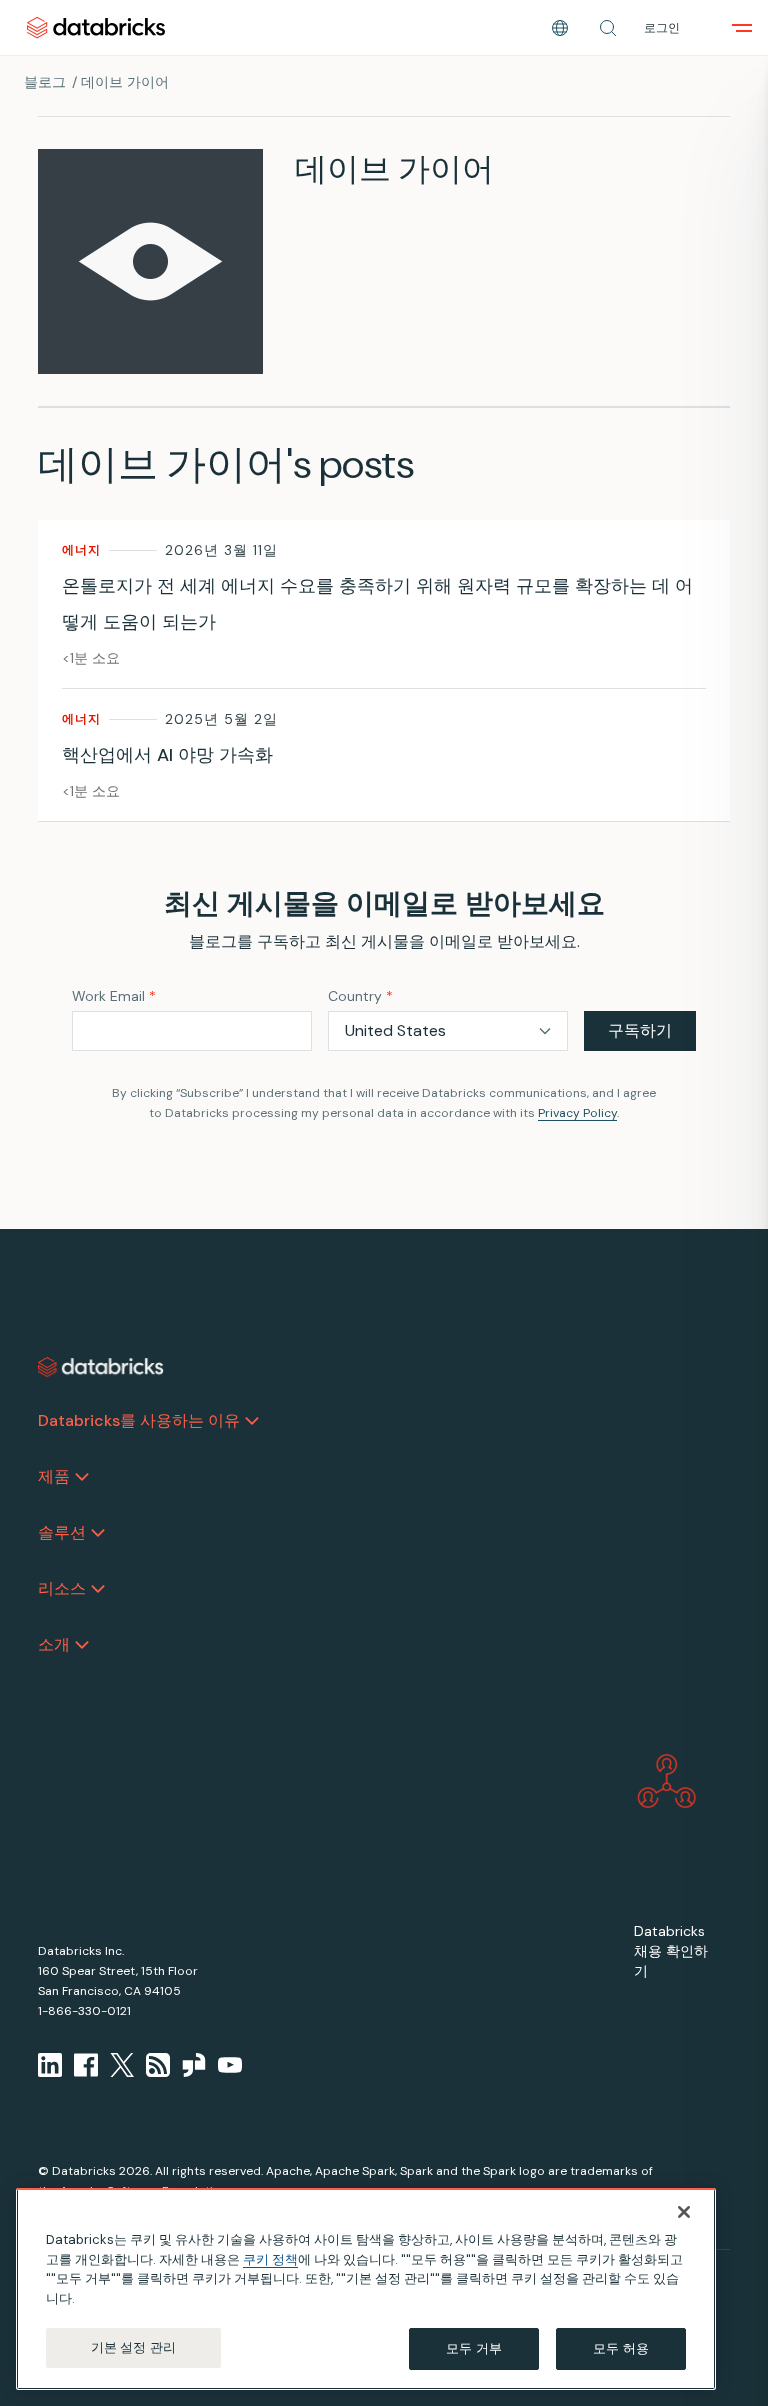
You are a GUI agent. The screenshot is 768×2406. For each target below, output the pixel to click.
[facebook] (86, 2065)
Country (360, 996)
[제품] (82, 1477)
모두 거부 (474, 2348)
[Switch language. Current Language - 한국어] (560, 28)
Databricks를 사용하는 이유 (139, 1420)
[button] (608, 28)
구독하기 (640, 1030)
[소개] (82, 1645)
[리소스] (98, 1589)
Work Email (114, 996)
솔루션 (62, 1532)
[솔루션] (98, 1533)
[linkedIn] (50, 2065)
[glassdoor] (194, 2065)
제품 (54, 1476)
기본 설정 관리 (133, 2347)
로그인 (662, 28)
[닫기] (684, 2212)
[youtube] (230, 2065)
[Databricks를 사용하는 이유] (252, 1421)
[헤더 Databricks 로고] (96, 27)
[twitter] (122, 2065)
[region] (366, 2289)
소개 (54, 1644)
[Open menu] (742, 28)
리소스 (62, 1588)
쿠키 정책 (270, 2259)
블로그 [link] (45, 82)
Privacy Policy (577, 1113)
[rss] (158, 2065)
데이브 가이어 (125, 82)
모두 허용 (621, 2348)
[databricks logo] (101, 1367)
